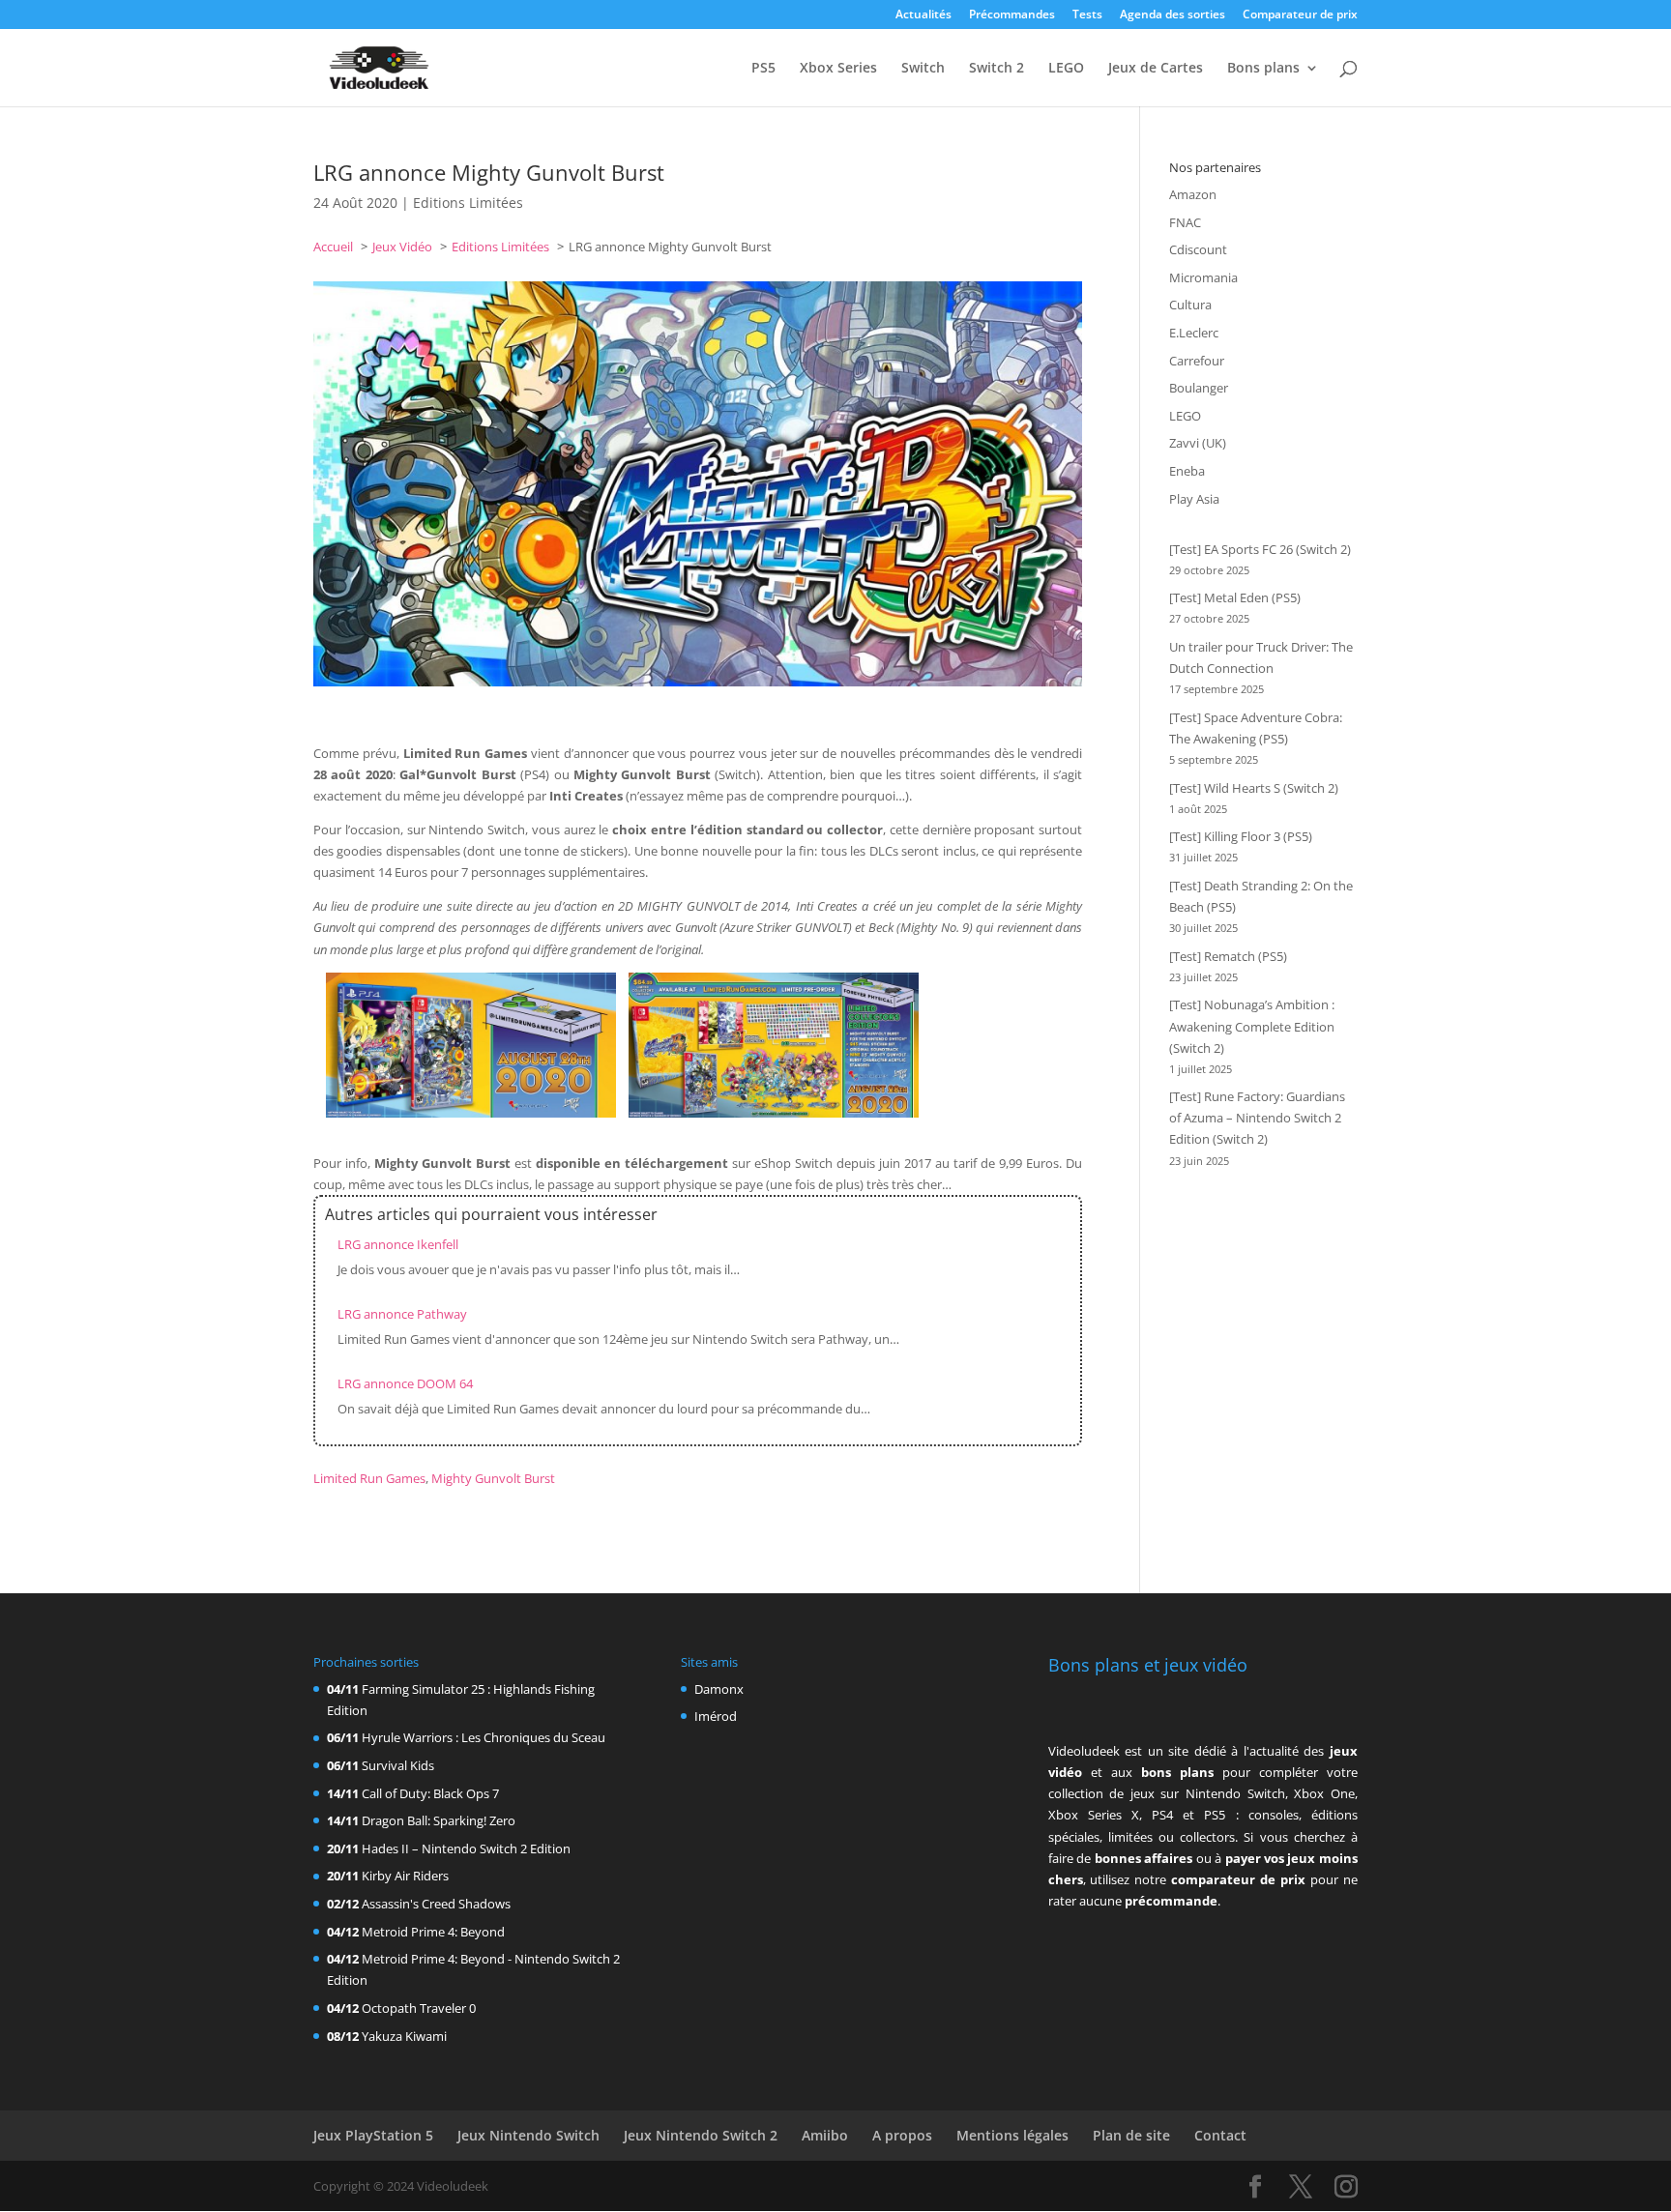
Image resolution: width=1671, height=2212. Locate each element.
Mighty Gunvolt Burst (493, 1478)
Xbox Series (838, 69)
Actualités (923, 15)
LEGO (1066, 69)
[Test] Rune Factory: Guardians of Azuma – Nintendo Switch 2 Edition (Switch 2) (1257, 1118)
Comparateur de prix (1300, 15)
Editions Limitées (468, 203)
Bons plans (1263, 69)
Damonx (719, 1689)
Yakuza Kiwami (404, 2036)
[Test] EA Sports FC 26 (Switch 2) (1260, 549)
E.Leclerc (1194, 333)
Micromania (1203, 277)
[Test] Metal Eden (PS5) (1235, 597)
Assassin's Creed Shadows (436, 1904)
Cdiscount (1198, 249)
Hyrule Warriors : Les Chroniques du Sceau (484, 1737)
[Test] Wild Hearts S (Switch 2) (1254, 788)
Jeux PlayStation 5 (373, 2135)
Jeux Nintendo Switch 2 (701, 2135)
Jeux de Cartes (1156, 69)
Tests (1087, 15)
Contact (1220, 2135)
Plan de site (1131, 2135)
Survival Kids (398, 1765)
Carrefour (1197, 361)
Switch (923, 69)
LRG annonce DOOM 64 (405, 1383)
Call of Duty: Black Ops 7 (430, 1793)
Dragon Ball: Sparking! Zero (439, 1820)
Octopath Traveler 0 (419, 2008)
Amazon (1193, 194)
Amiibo (825, 2135)
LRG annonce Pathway (402, 1314)
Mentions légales (1012, 2135)
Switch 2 (997, 69)
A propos (902, 2135)
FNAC (1185, 222)
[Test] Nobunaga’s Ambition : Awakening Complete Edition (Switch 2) (1252, 1026)
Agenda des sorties (1173, 15)
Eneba (1187, 471)
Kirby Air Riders (405, 1876)
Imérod (716, 1716)
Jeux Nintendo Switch (528, 2135)
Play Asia (1194, 499)
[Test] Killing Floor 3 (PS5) (1241, 836)
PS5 (763, 69)
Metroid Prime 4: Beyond (433, 1932)
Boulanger (1199, 388)
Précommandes (1012, 15)
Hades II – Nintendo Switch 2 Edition (466, 1848)
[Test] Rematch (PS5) (1228, 956)
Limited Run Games (369, 1478)
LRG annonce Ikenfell (398, 1244)
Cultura (1190, 305)
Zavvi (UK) (1198, 443)
